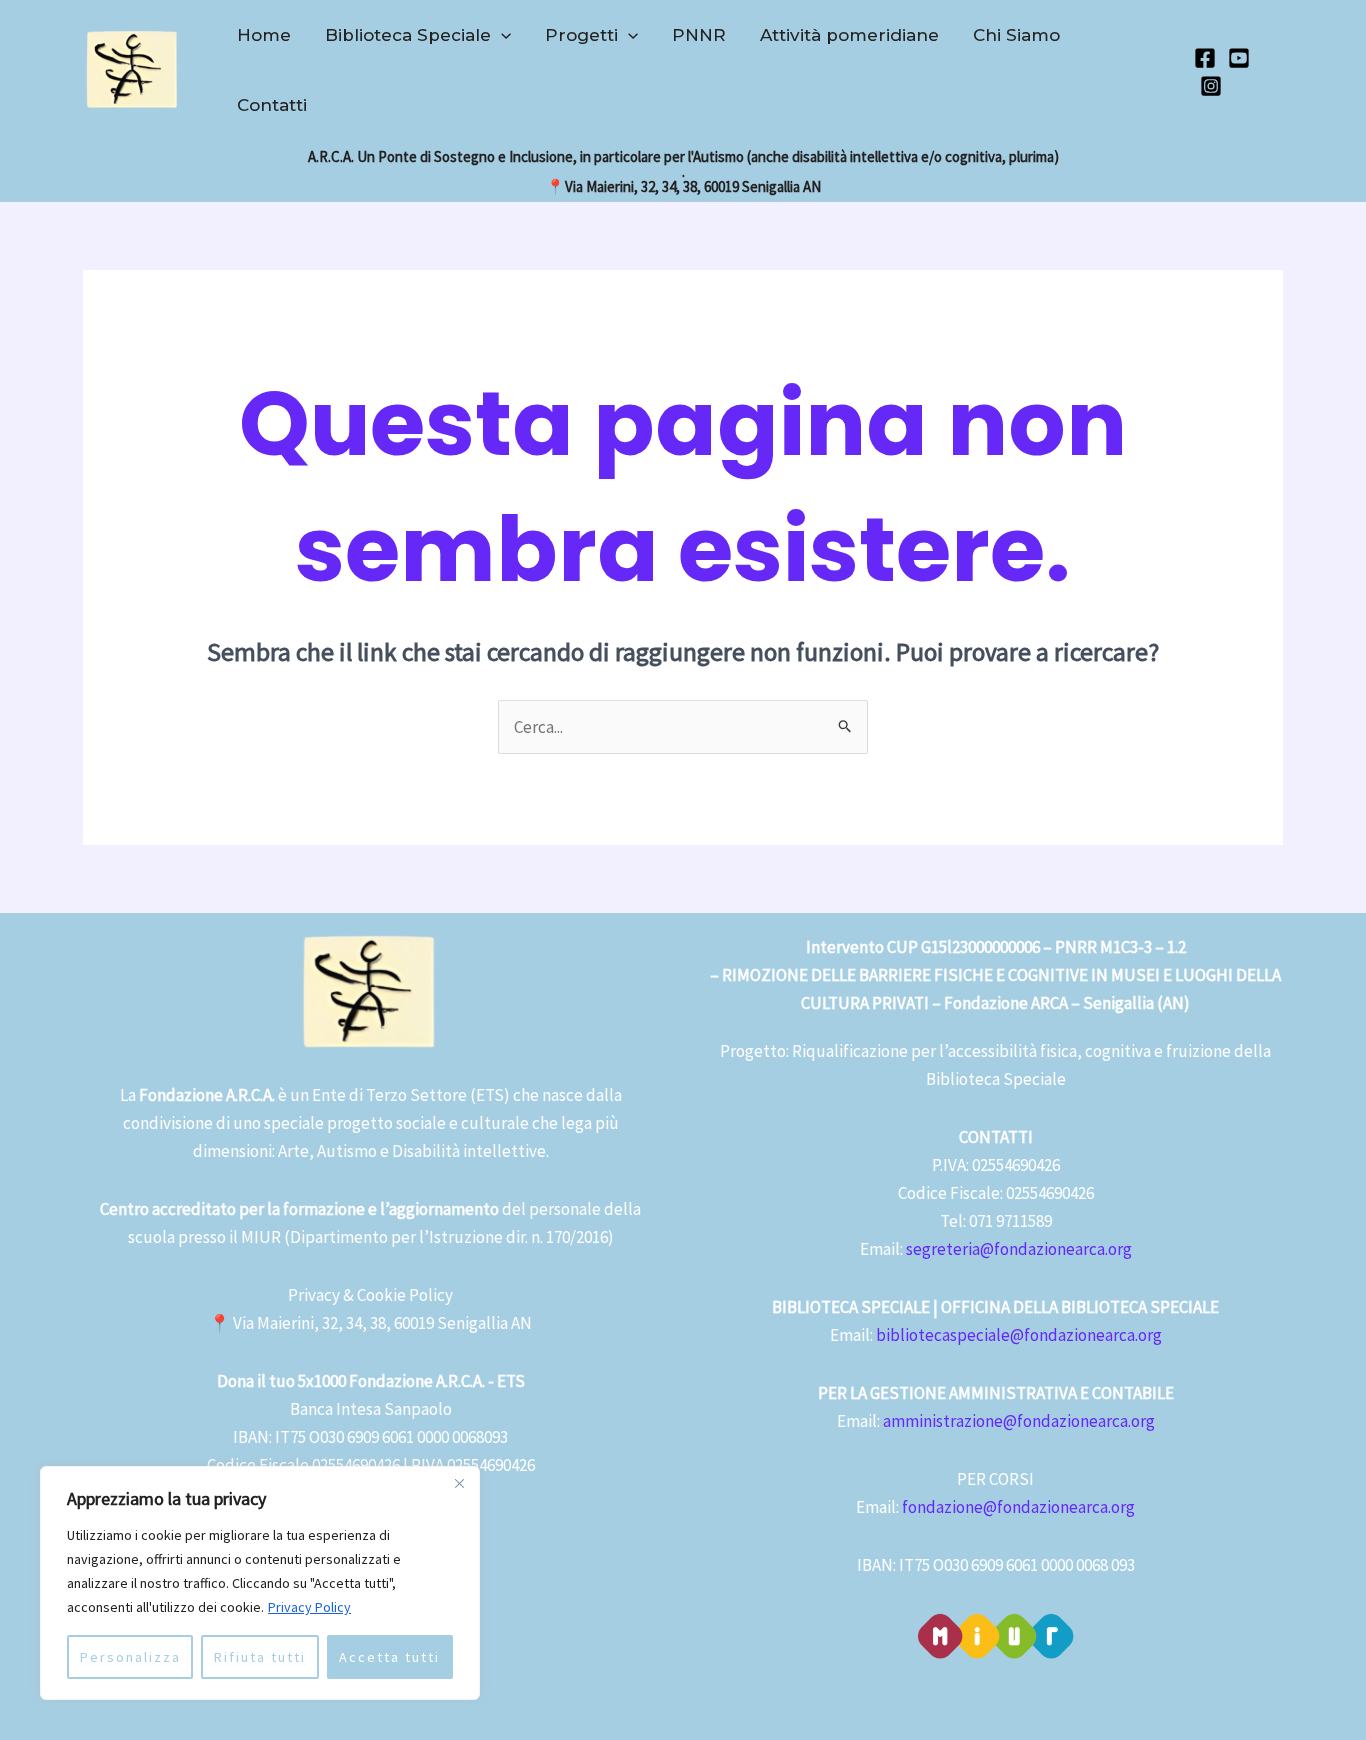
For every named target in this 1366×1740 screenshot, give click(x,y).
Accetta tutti (389, 1657)
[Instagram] (1211, 86)
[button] (501, 35)
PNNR (699, 35)
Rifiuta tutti (260, 1657)
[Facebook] (1205, 58)
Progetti (581, 35)
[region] (260, 1583)
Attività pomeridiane (849, 35)
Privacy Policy (309, 1607)
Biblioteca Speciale (408, 35)
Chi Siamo (1016, 35)
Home (264, 35)
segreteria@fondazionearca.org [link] (1019, 1249)
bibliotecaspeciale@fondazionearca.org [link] (1019, 1335)
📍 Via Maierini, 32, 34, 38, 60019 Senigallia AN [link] (370, 1323)
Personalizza (130, 1657)
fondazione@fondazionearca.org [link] (1018, 1507)
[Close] (459, 1483)
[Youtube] (1239, 58)
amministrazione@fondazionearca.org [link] (1019, 1421)
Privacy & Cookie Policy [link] (370, 1295)
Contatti (272, 105)
